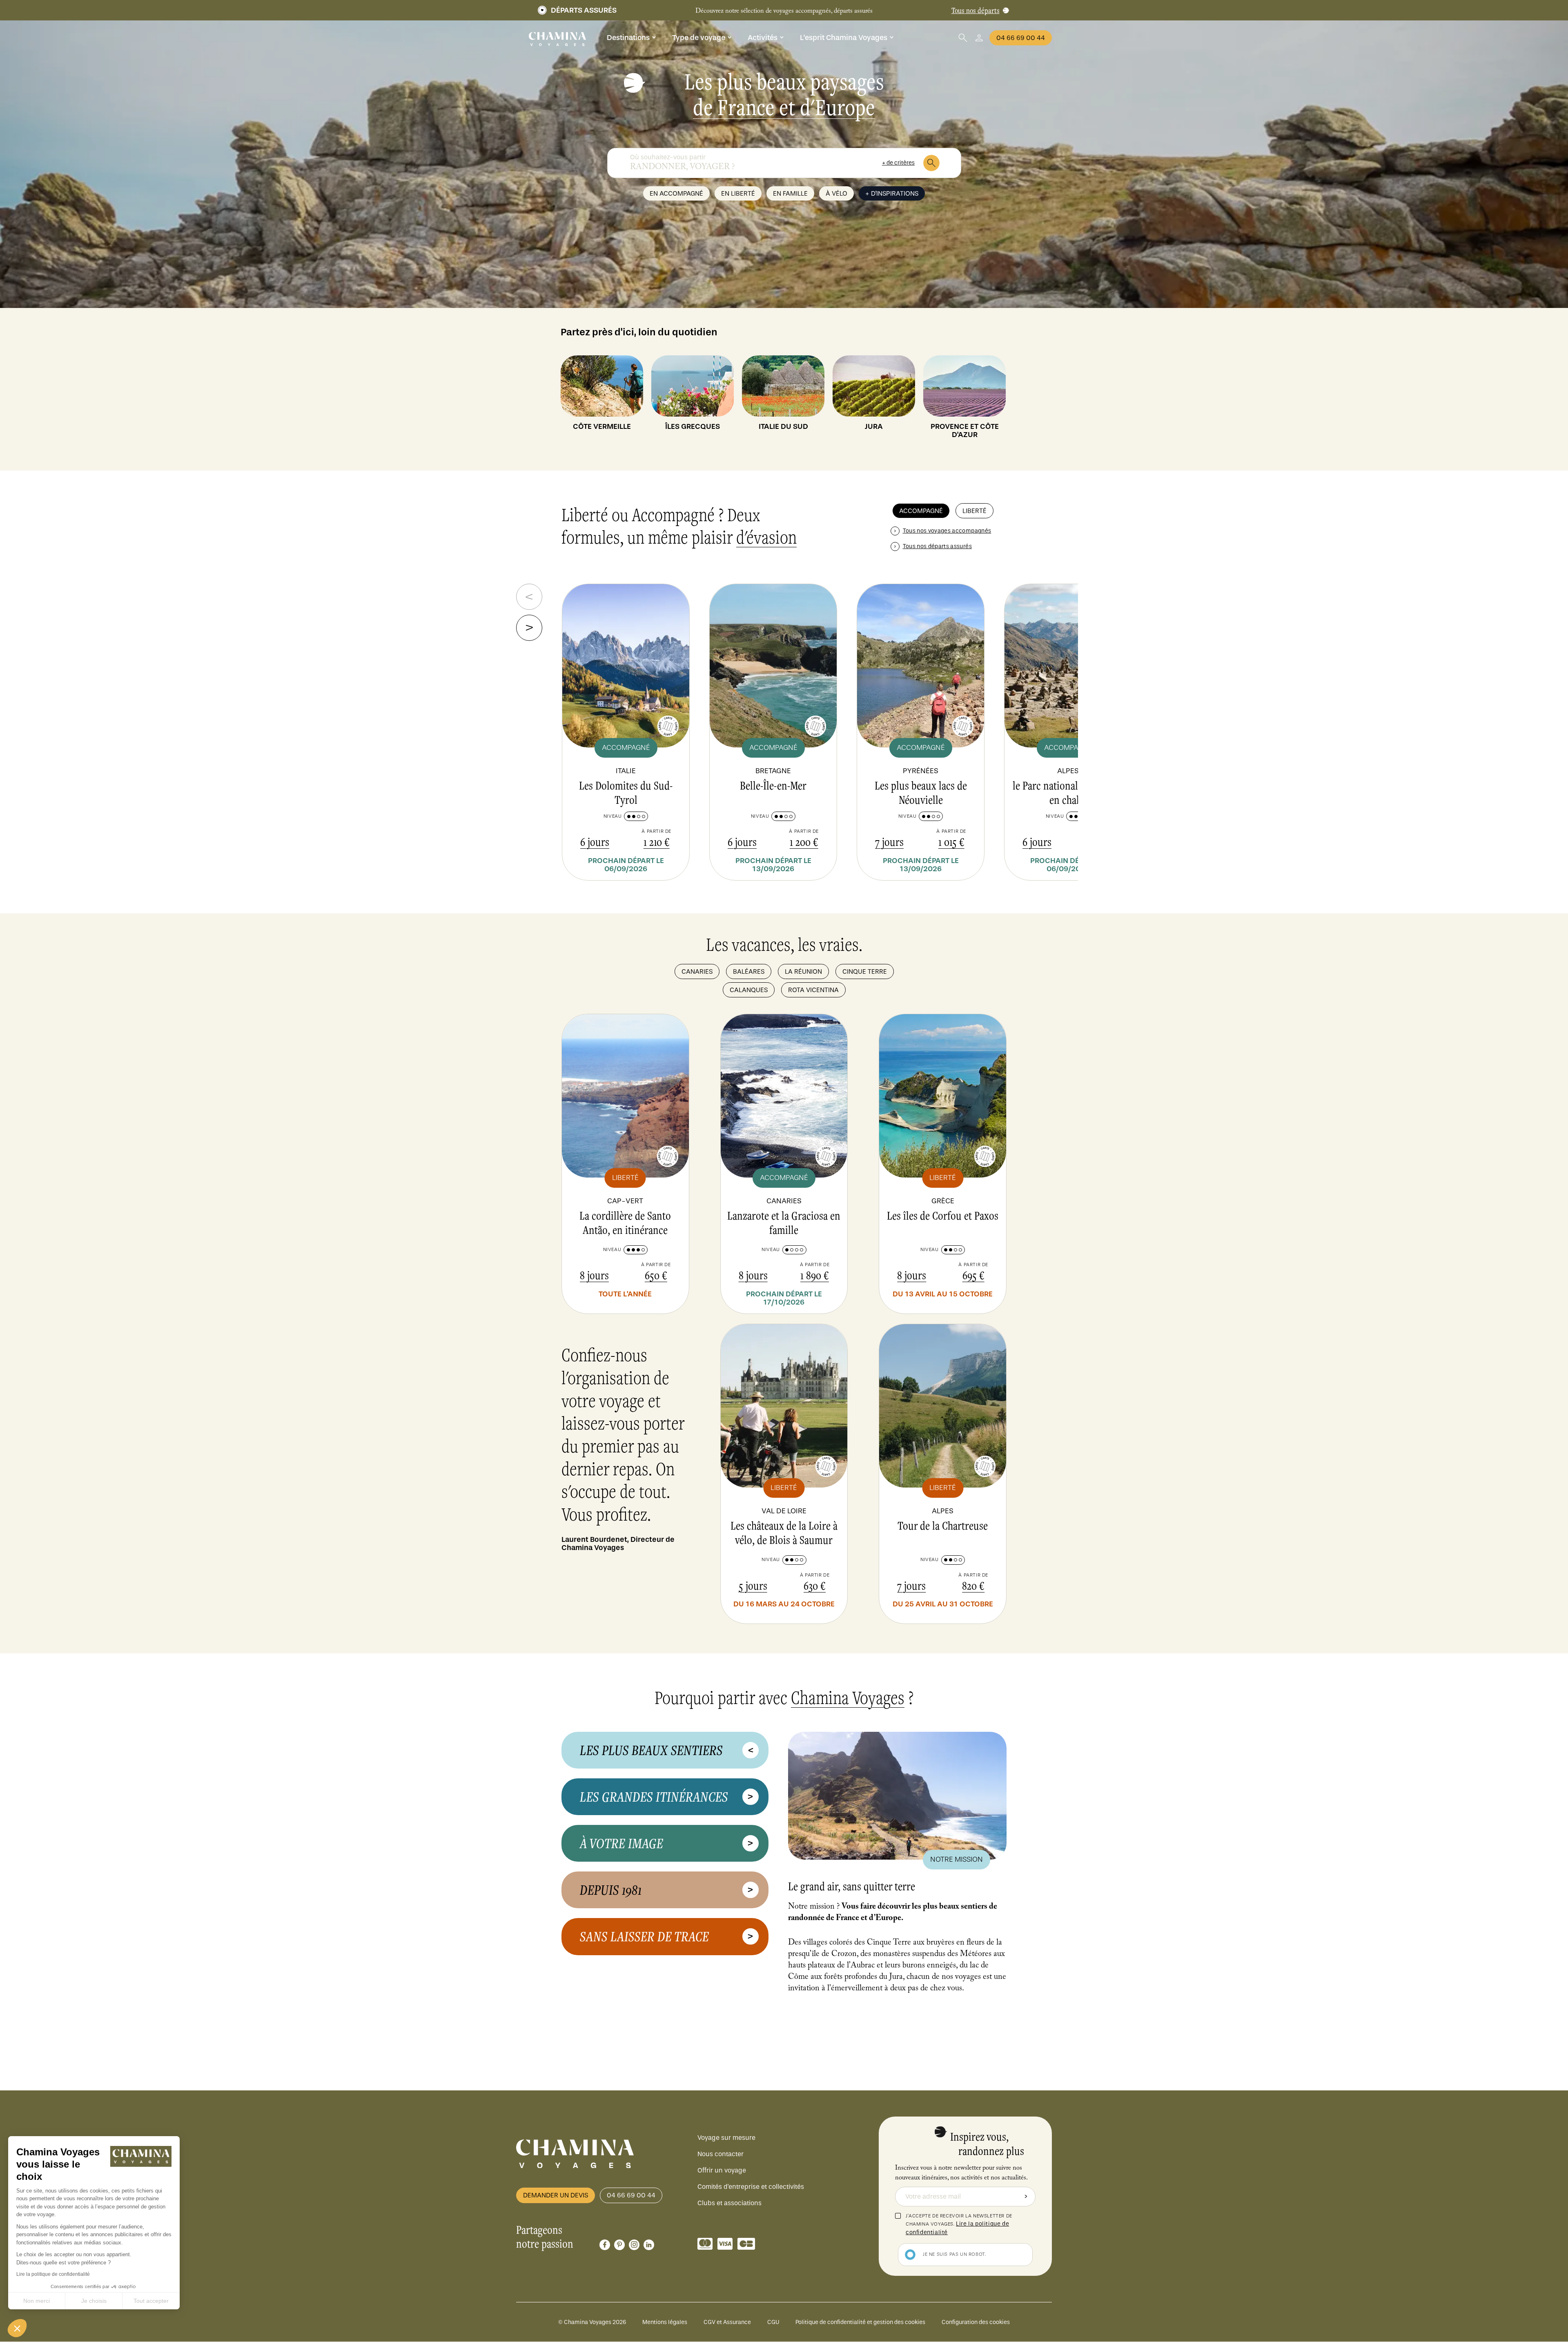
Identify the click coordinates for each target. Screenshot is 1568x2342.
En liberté (738, 193)
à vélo (836, 193)
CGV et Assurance (727, 2322)
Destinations (628, 38)
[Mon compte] (979, 38)
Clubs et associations (729, 2203)
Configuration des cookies (976, 2322)
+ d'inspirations (892, 193)
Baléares (749, 971)
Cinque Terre (865, 971)
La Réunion (803, 971)
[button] (17, 2328)
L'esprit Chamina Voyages (844, 38)
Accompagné (921, 511)
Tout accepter (151, 2301)
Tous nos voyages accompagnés (947, 531)
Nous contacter (721, 2154)
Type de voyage (699, 38)
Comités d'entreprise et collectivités (751, 2187)
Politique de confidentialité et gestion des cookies (860, 2322)
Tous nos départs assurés (937, 546)
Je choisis (94, 2301)
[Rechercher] (931, 163)
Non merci (37, 2301)
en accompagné (676, 193)
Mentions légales (665, 2322)
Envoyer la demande (1026, 2197)
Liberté (974, 511)
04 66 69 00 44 (1021, 38)
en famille (790, 193)
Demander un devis (556, 2195)
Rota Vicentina (813, 990)
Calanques (749, 990)
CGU (773, 2322)
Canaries (697, 971)
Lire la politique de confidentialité (53, 2274)
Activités (763, 38)
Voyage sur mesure (726, 2138)
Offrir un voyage (722, 2170)
